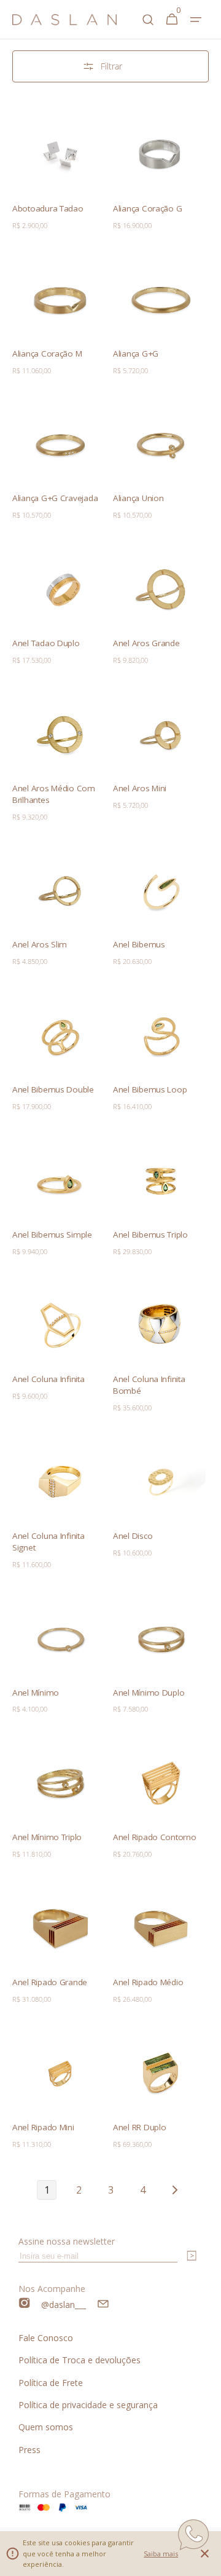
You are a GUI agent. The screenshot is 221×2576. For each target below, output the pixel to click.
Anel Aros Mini (140, 788)
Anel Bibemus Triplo (150, 1235)
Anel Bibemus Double (53, 1089)
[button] (196, 20)
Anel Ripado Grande (50, 1982)
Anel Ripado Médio (148, 1982)
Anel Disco (133, 1536)
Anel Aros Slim (40, 944)
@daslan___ (64, 2305)
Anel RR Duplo (140, 2127)
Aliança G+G (136, 354)
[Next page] (174, 2190)
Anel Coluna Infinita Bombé (149, 1385)
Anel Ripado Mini (43, 2127)
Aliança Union (138, 498)
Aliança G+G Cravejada (55, 498)
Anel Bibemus (139, 944)
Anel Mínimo (36, 1693)
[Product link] (60, 172)
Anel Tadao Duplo (46, 643)
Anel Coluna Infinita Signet (48, 1542)
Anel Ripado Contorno (155, 1837)
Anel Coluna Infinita (48, 1379)
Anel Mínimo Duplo (149, 1693)
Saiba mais (161, 2554)
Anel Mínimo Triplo (47, 1837)
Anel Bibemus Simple (52, 1235)
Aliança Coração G (147, 208)
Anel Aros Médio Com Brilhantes (54, 794)
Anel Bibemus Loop (150, 1089)
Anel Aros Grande (146, 643)
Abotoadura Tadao (48, 208)
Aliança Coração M (47, 354)
